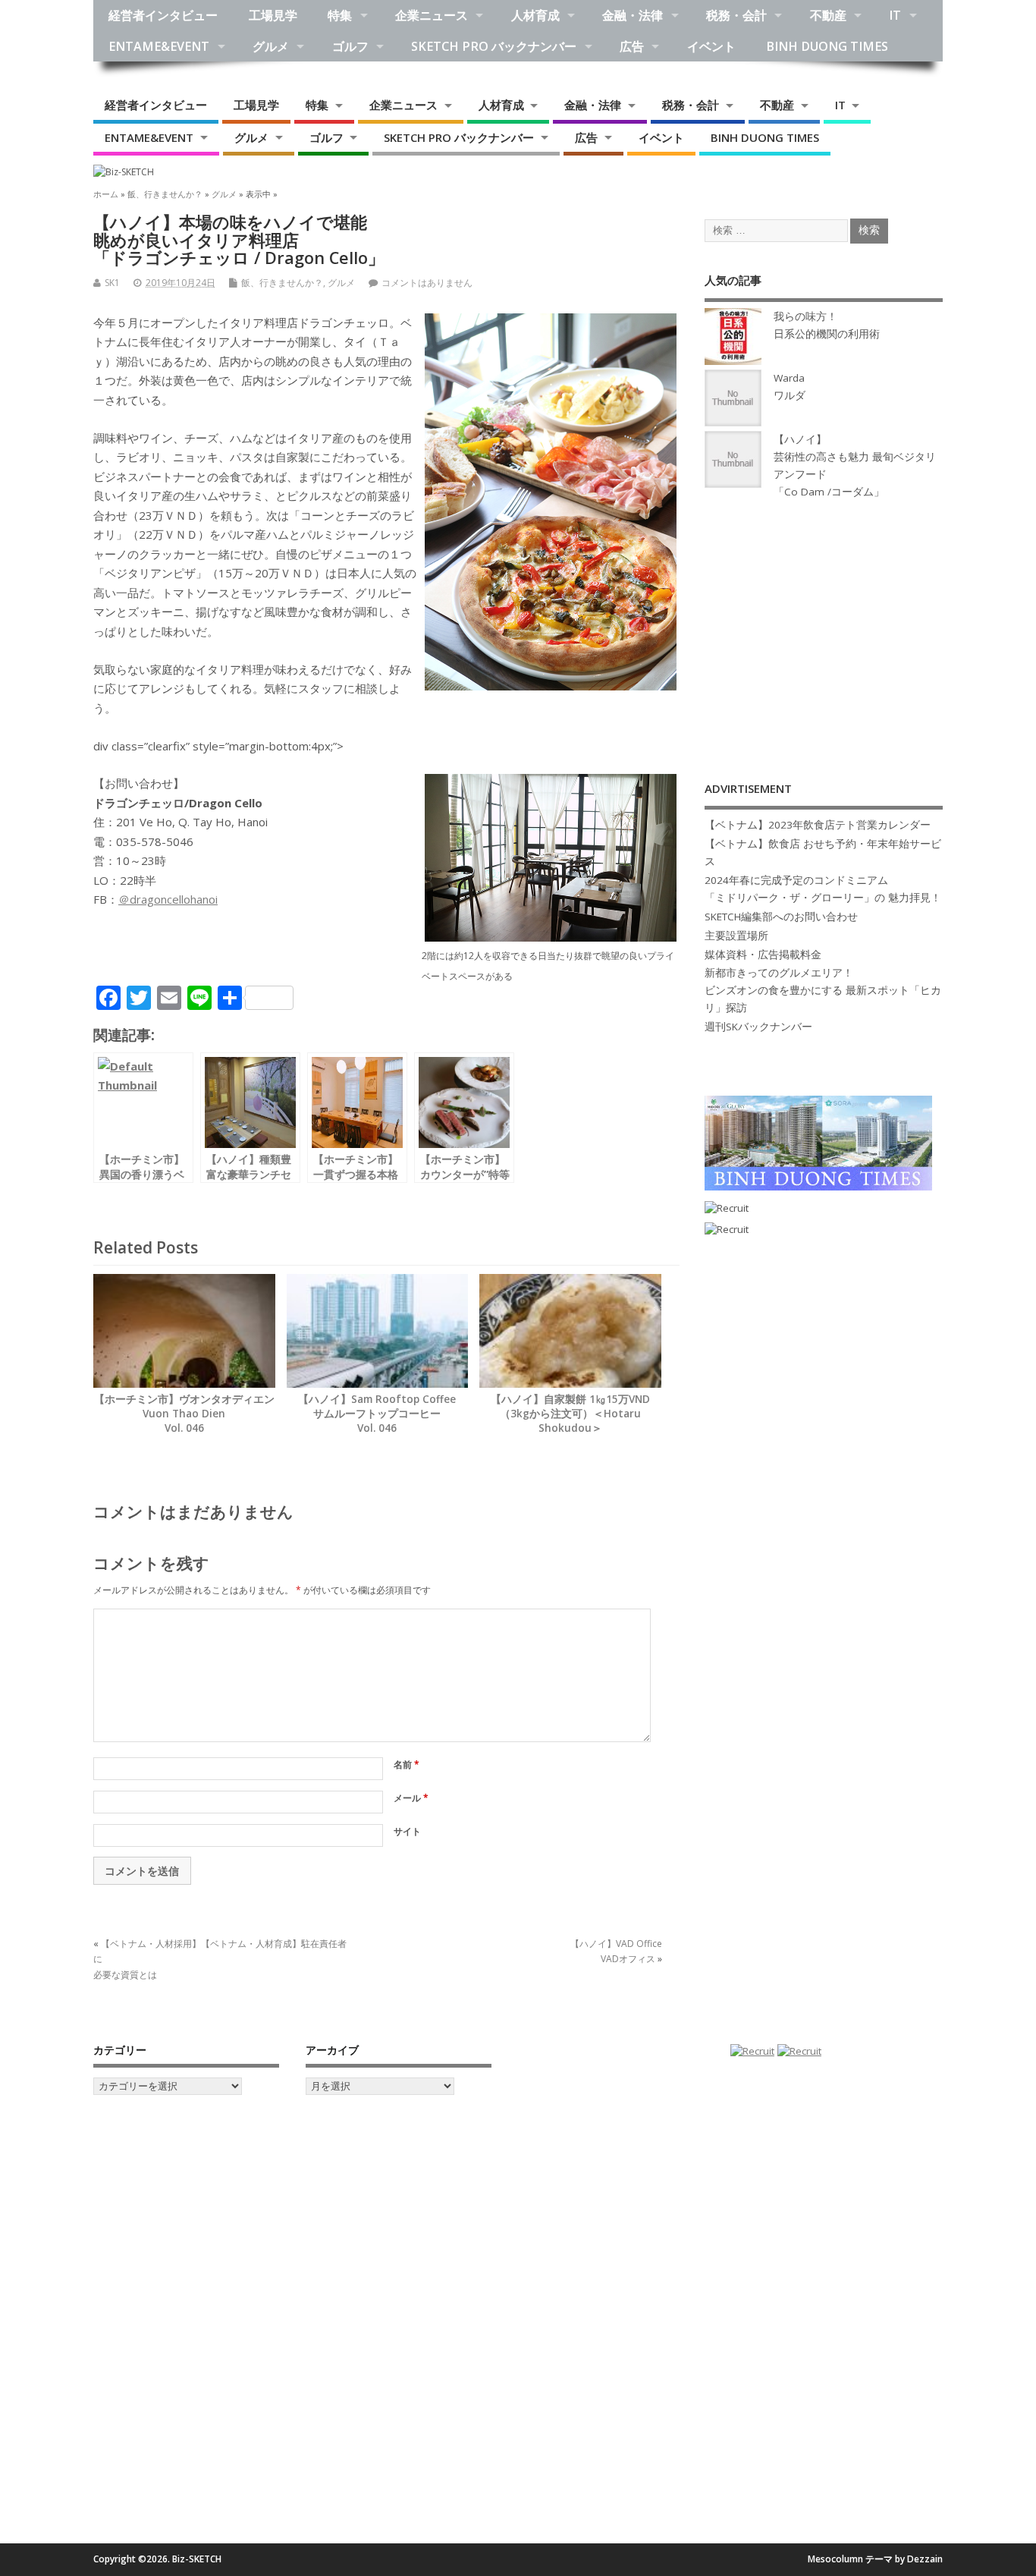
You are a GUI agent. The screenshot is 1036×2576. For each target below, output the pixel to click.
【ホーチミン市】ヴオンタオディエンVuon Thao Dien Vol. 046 (184, 1414)
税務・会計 (736, 15)
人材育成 (535, 15)
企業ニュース (432, 15)
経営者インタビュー (163, 15)
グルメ (271, 46)
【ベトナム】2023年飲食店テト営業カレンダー (818, 825)
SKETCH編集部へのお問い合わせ (781, 917)
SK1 (112, 283)
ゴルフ (350, 46)
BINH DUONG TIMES (827, 46)
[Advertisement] (824, 624)
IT (895, 15)
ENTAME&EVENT (159, 46)
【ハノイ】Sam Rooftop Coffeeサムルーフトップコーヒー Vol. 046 (377, 1414)
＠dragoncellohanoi (168, 899)
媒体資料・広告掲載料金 (763, 955)
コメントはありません (427, 283)
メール (411, 1798)
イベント (711, 46)
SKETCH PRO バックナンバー (494, 46)
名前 (407, 1765)
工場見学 (273, 15)
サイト (407, 1831)
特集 (340, 15)
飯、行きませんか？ (282, 283)
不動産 (828, 15)
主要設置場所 (736, 936)
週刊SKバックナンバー (758, 1027)
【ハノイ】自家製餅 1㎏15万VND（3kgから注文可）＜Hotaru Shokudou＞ (570, 1414)
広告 (632, 46)
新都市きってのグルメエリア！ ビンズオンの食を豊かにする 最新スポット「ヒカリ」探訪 (823, 990)
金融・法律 (633, 15)
